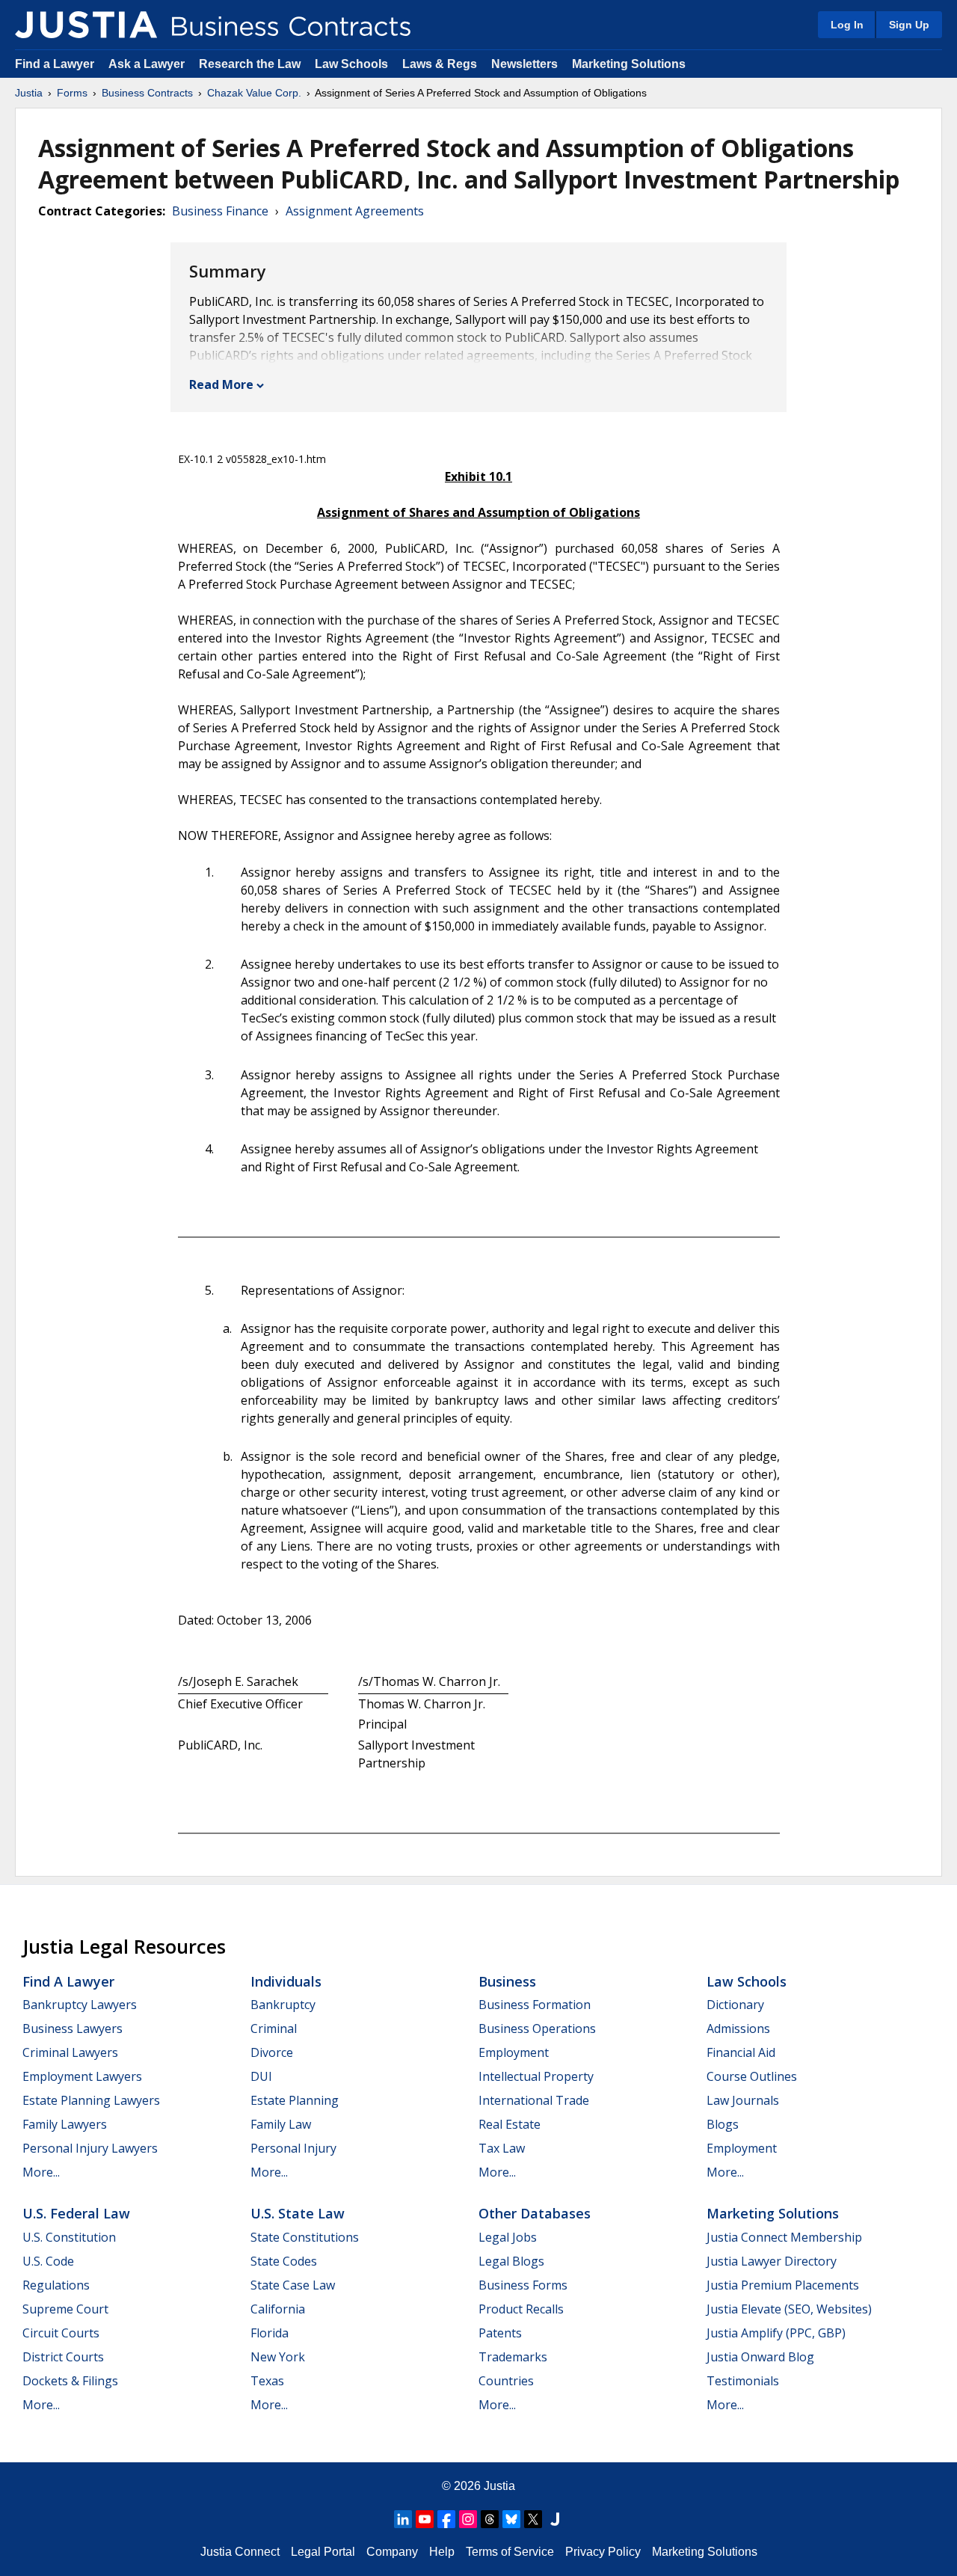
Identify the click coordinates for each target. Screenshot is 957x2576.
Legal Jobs (508, 2237)
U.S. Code (48, 2261)
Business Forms (523, 2285)
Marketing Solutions (629, 64)
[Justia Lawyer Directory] (555, 2519)
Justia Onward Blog (760, 2357)
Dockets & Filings (70, 2381)
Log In (847, 25)
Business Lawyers (73, 2028)
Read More (221, 384)
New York (278, 2357)
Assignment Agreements (355, 211)
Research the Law (250, 64)
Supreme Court (65, 2309)
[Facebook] (446, 2519)
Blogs (723, 2124)
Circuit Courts (61, 2333)
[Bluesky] (511, 2519)
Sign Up (909, 25)
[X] (533, 2519)
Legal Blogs (511, 2261)
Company (392, 2552)
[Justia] (86, 25)
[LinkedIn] (403, 2519)
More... (41, 2172)
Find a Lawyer (55, 64)
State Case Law (293, 2285)
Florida (270, 2333)
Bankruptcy (283, 2005)
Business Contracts (147, 93)
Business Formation (535, 2005)
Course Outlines (752, 2076)
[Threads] (490, 2519)
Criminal (274, 2028)
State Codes (284, 2261)
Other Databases (535, 2213)
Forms (72, 93)
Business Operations (537, 2028)
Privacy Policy (603, 2552)
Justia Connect (240, 2552)
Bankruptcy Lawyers (80, 2005)
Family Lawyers (65, 2124)
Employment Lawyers (82, 2076)
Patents (500, 2333)
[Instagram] (468, 2519)
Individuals (286, 1981)
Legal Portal (323, 2552)
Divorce (272, 2052)
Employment (514, 2052)
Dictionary (735, 2005)
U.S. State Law (298, 2213)
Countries (506, 2381)
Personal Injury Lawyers (90, 2148)
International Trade (534, 2100)
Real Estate (510, 2124)
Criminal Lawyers (70, 2052)
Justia (29, 93)
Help (442, 2552)
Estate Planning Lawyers (91, 2100)
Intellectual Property (536, 2076)
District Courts (63, 2357)
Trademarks (513, 2357)
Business (507, 1981)
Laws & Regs (440, 64)
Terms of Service (510, 2552)
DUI (261, 2076)
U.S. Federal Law (76, 2213)
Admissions (738, 2028)
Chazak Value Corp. (254, 93)
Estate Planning (295, 2100)
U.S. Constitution (69, 2237)
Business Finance (220, 211)
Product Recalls (521, 2309)
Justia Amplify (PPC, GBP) (776, 2333)
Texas (267, 2381)
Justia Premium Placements (783, 2285)
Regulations (56, 2285)
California (278, 2309)
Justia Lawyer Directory (772, 2261)
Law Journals (743, 2100)
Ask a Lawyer (148, 64)
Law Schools (351, 64)
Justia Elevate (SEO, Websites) (789, 2309)
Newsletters (524, 64)
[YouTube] (425, 2519)
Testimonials (743, 2381)
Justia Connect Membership (784, 2237)
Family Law (281, 2124)
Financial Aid (741, 2052)
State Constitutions (305, 2237)
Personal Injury (293, 2148)
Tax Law (502, 2148)
